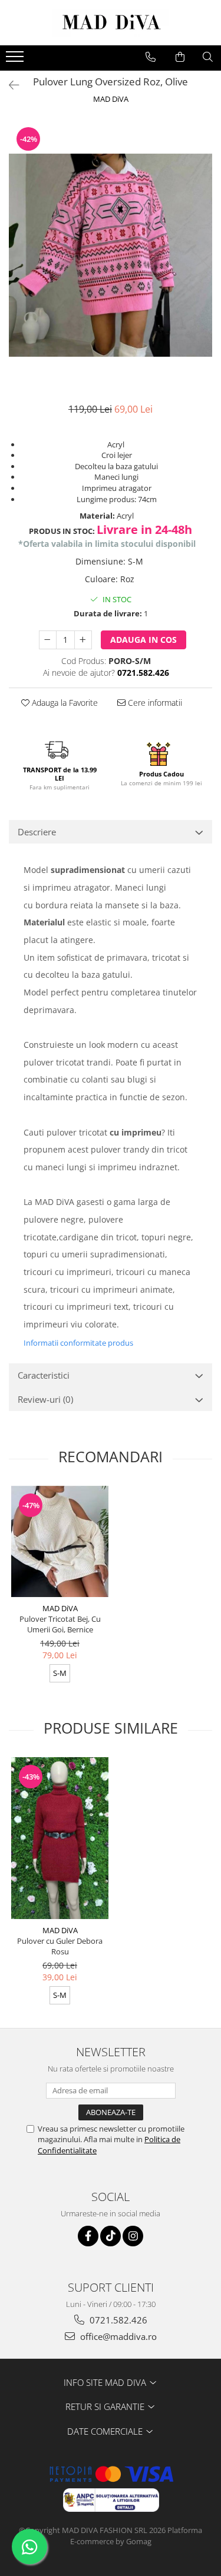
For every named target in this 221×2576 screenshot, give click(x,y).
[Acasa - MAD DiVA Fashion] (111, 23)
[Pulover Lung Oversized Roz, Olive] (111, 255)
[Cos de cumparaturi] (180, 57)
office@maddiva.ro (117, 2336)
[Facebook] (88, 2236)
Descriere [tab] (37, 832)
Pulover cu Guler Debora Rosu (60, 1946)
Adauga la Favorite (64, 703)
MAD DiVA (111, 99)
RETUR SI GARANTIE (106, 2406)
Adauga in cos (144, 640)
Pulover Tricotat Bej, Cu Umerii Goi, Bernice (60, 1624)
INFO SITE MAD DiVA (106, 2382)
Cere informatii (154, 703)
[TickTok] (111, 2236)
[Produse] (16, 60)
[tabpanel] (111, 255)
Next (203, 267)
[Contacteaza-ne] (151, 57)
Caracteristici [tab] (44, 1375)
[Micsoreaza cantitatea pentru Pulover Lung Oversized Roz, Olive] (48, 640)
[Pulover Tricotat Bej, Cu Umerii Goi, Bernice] (60, 1541)
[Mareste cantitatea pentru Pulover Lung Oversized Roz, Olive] (83, 640)
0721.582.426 (117, 2320)
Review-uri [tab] (45, 1399)
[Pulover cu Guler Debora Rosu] (60, 1838)
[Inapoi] (9, 85)
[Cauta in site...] (208, 57)
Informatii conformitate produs (78, 1343)
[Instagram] (133, 2236)
